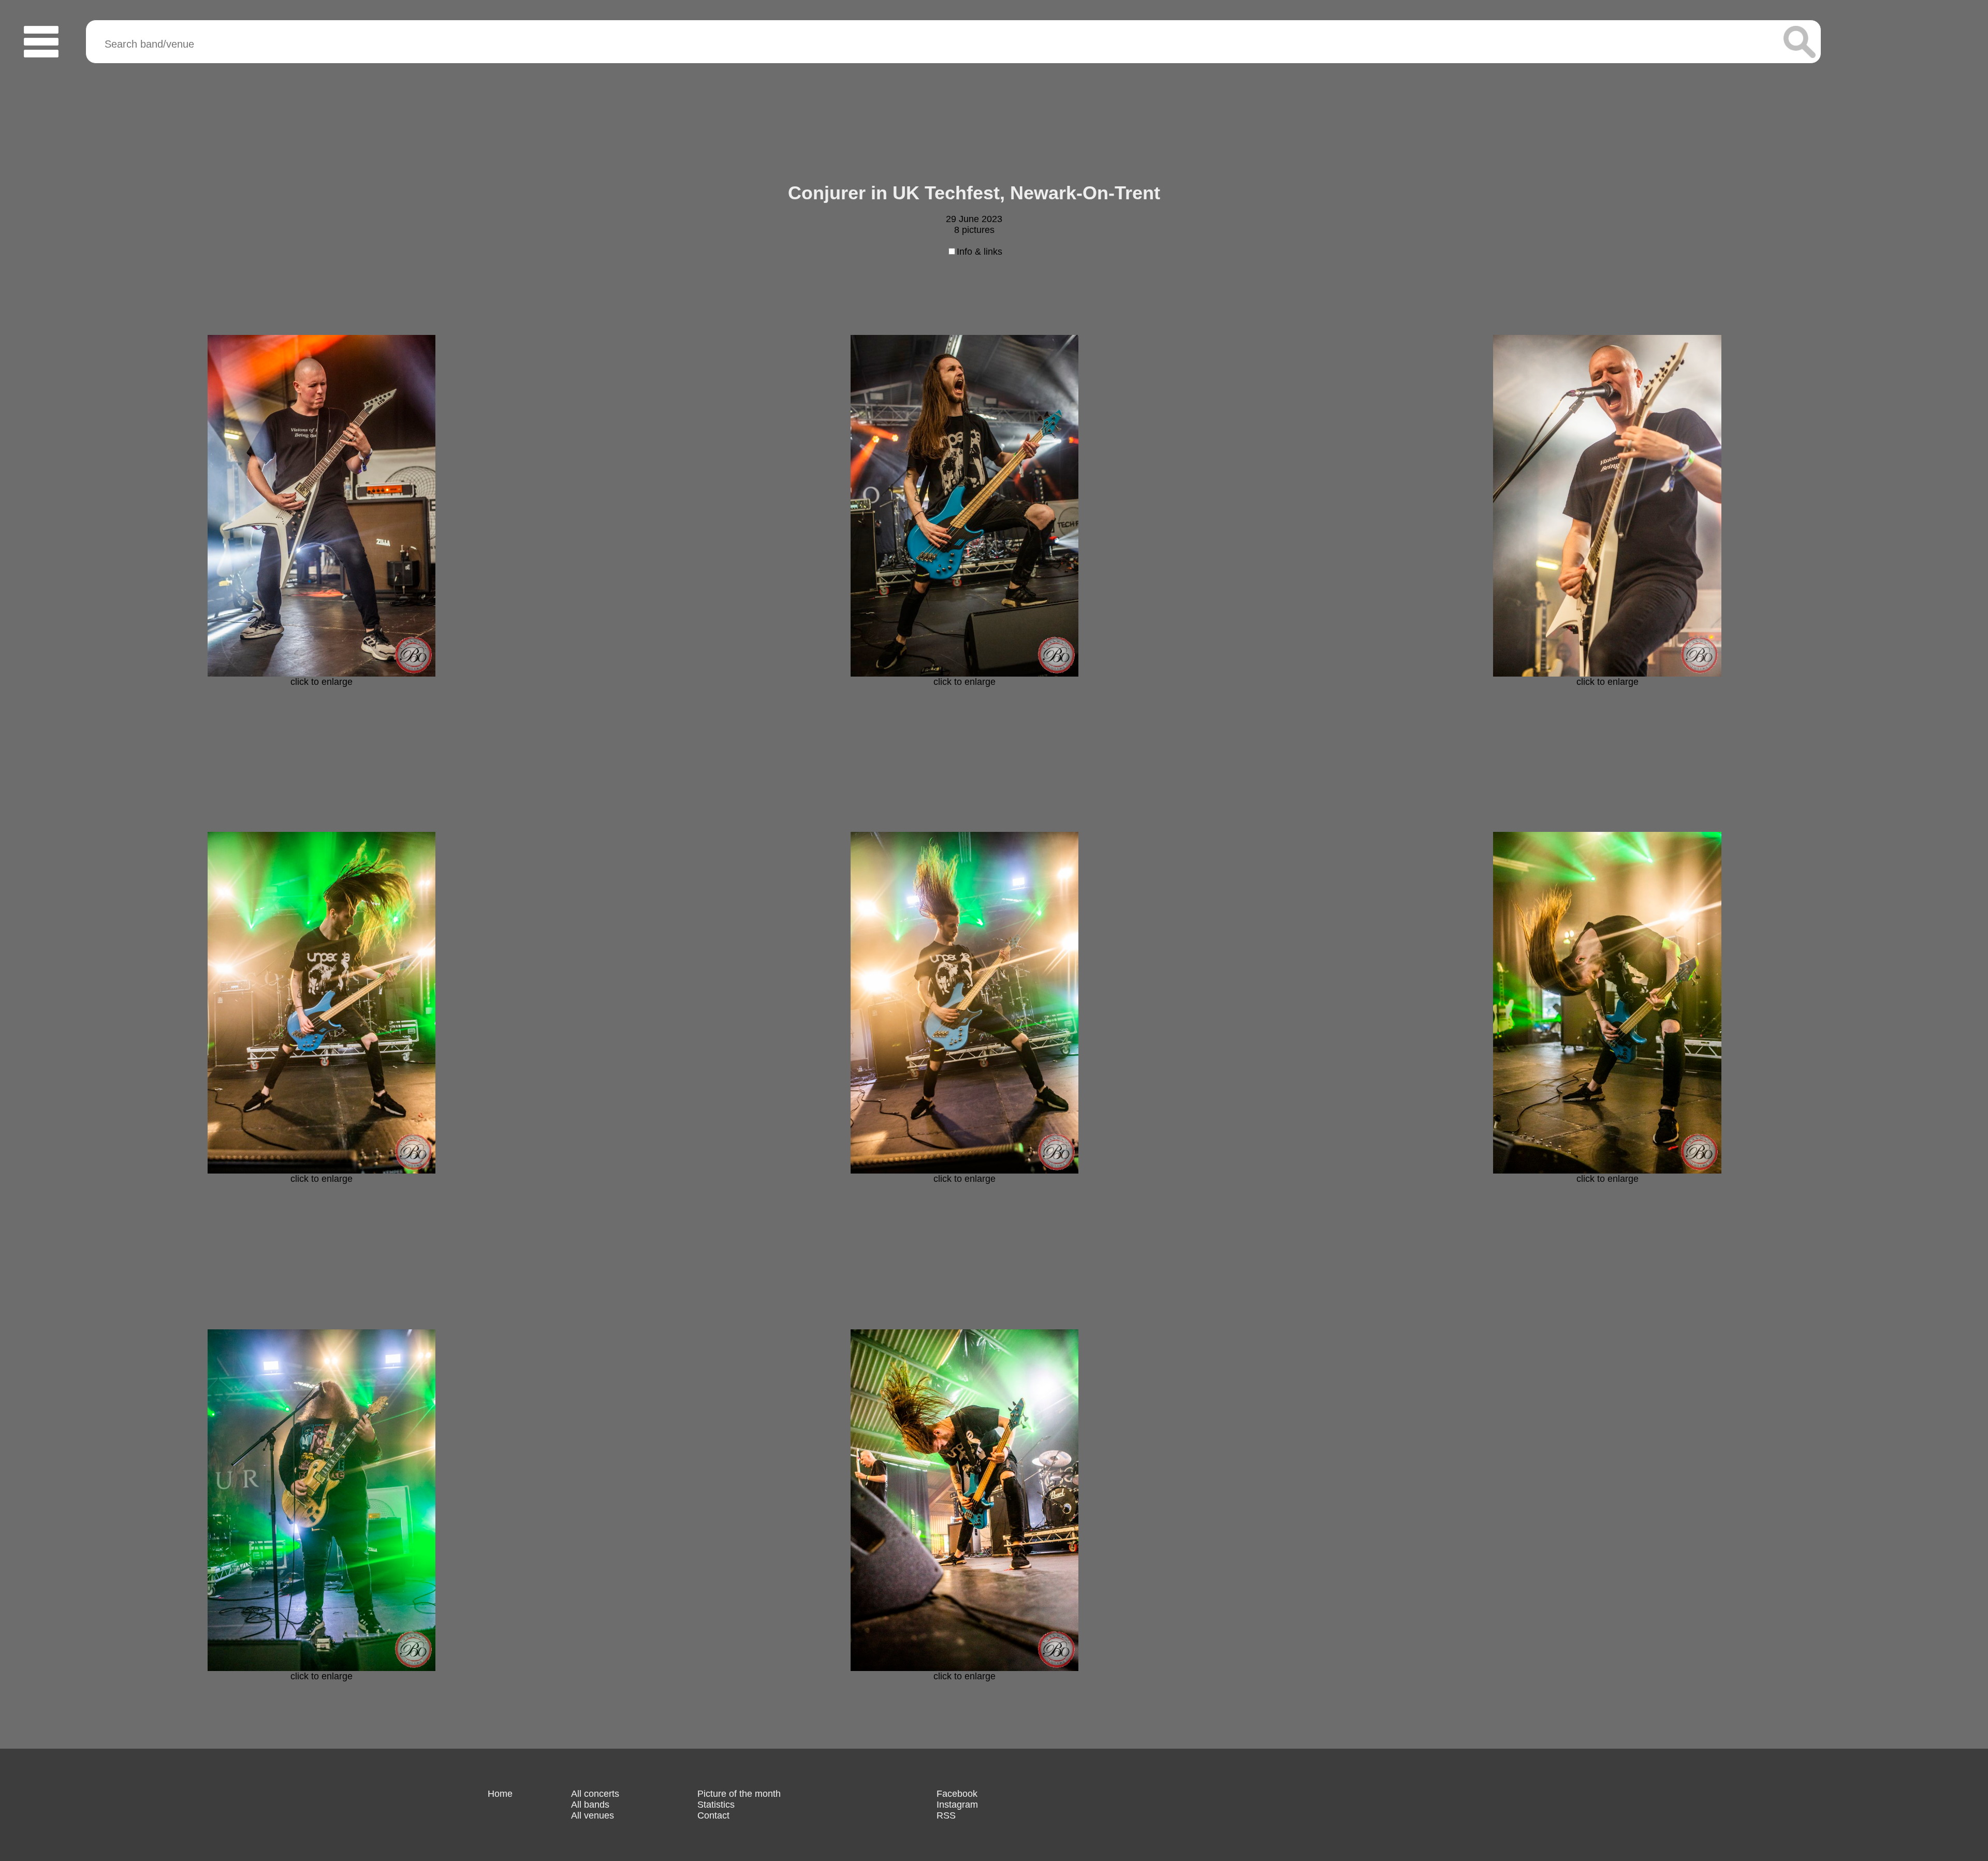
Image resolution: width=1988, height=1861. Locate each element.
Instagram (957, 1805)
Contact (713, 1815)
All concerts (595, 1794)
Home (500, 1794)
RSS (946, 1815)
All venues (593, 1815)
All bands (590, 1805)
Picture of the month (739, 1794)
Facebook (957, 1794)
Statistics (716, 1805)
